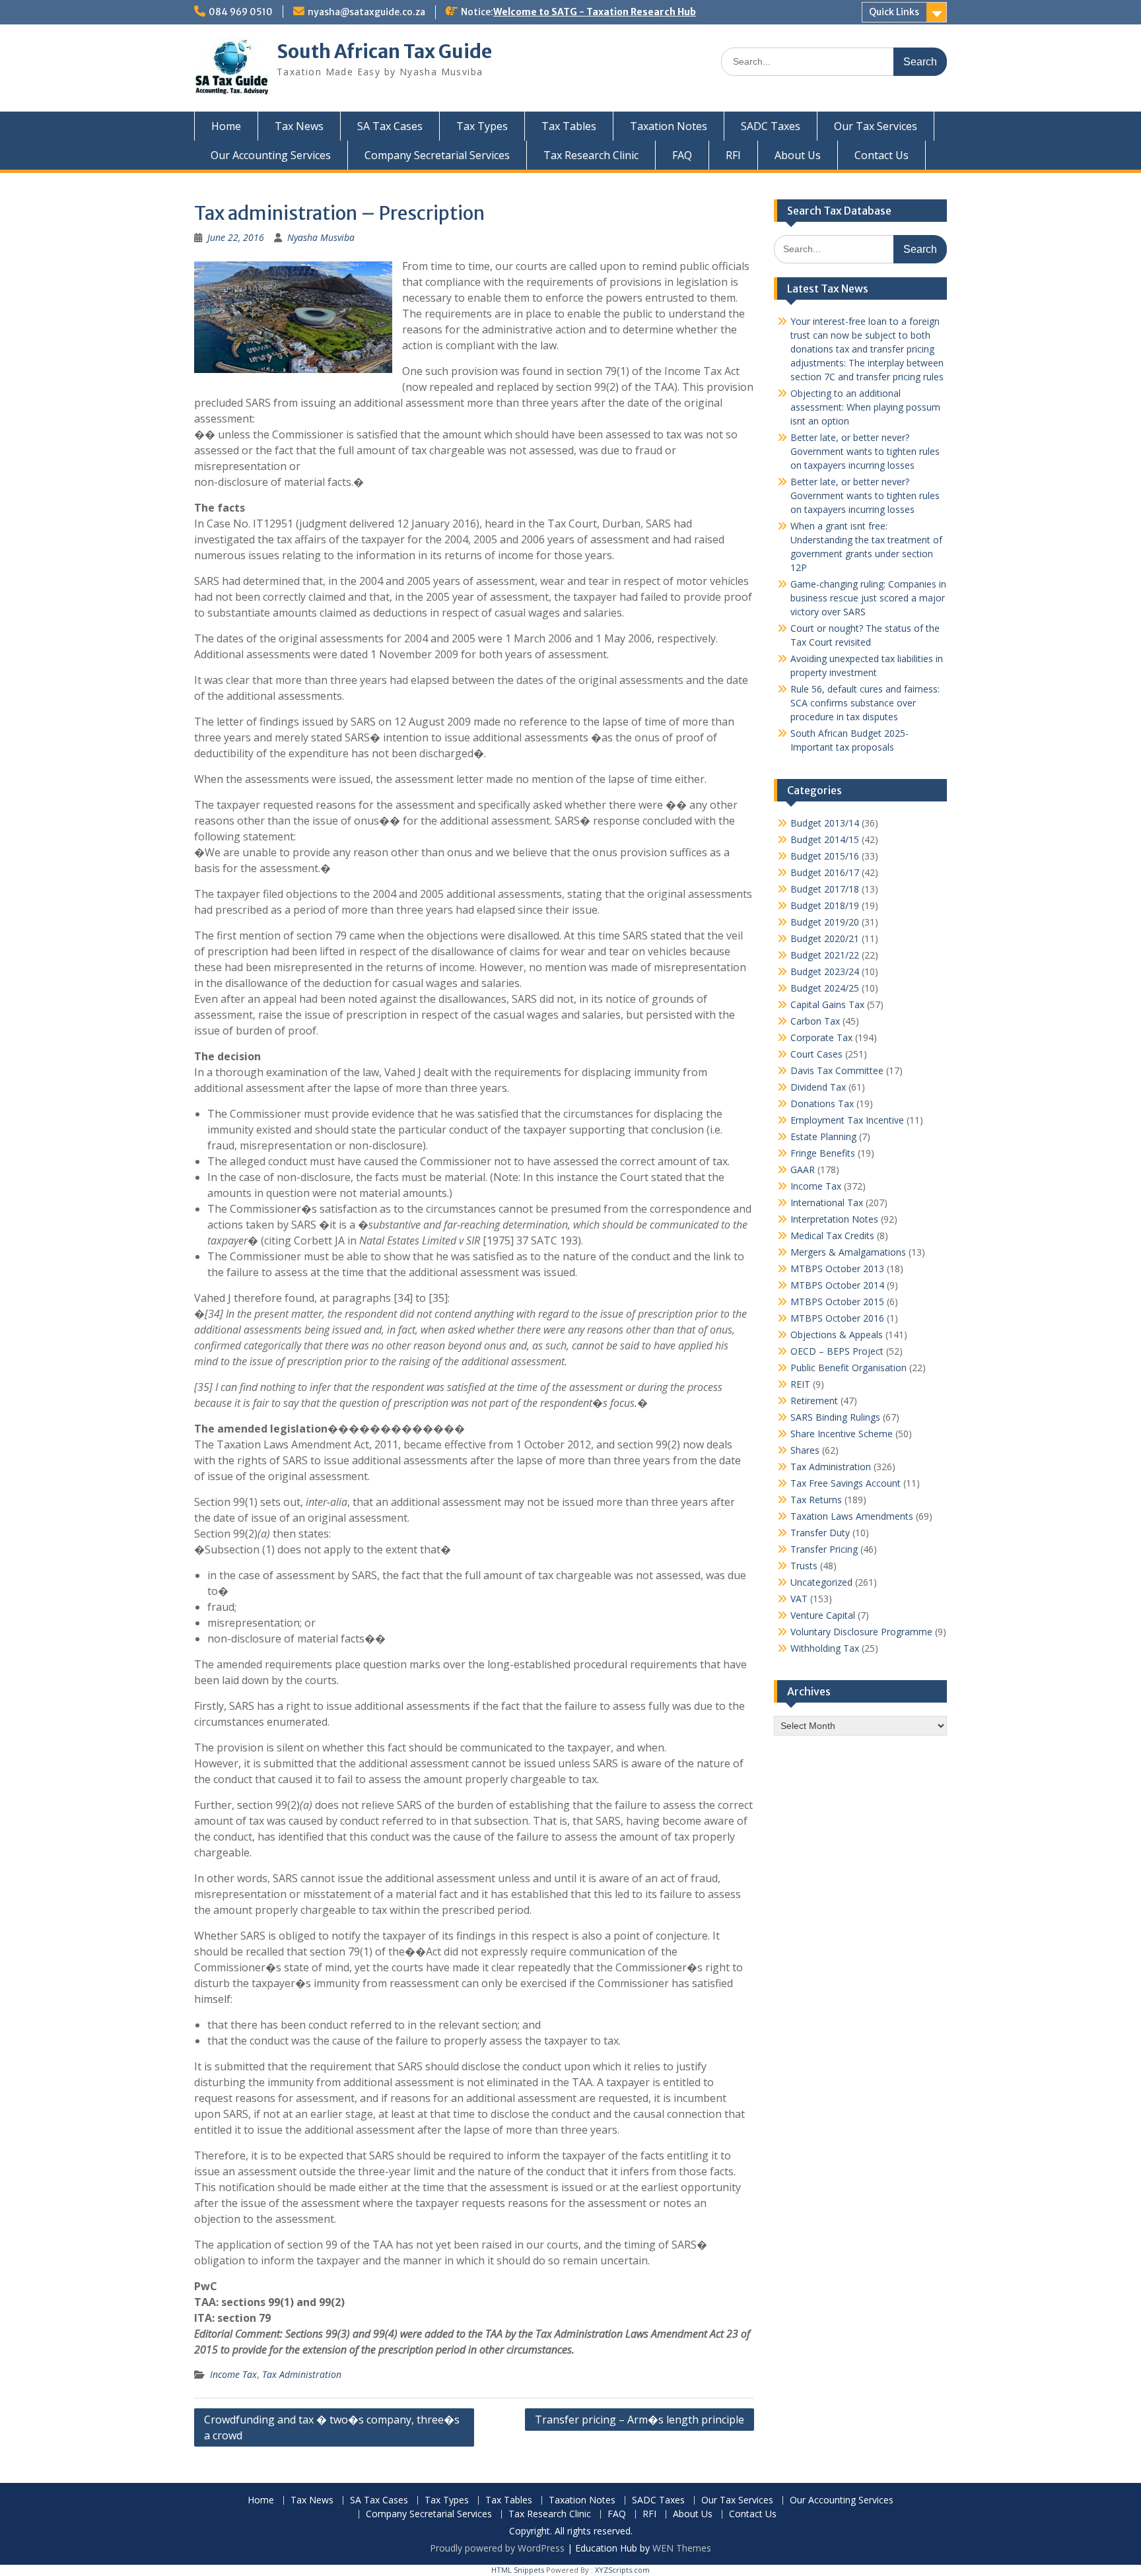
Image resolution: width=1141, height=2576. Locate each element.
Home (226, 126)
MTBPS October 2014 (837, 1285)
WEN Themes (682, 2548)
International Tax (827, 1203)
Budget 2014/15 (825, 839)
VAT (799, 1599)
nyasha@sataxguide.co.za (366, 12)
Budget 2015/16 (825, 856)
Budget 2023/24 (825, 971)
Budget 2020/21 (825, 938)
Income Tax (233, 2374)
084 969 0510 (241, 12)
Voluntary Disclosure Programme (861, 1632)
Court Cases (816, 1054)
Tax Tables (569, 126)
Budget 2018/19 (825, 905)
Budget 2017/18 (825, 889)
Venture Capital (823, 1615)
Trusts (804, 1566)
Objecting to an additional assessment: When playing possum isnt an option (865, 407)
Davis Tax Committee (837, 1070)
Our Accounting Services (271, 155)
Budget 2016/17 (825, 872)
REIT (800, 1384)
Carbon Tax (815, 1021)
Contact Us (882, 155)
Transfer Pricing (824, 1549)
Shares (805, 1450)
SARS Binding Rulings (835, 1417)
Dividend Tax (818, 1087)
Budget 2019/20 (825, 922)
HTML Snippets (518, 2570)
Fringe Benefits (823, 1153)
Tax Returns (816, 1500)
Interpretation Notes (834, 1219)
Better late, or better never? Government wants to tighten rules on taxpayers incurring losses (865, 451)
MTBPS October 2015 (837, 1302)
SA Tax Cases (390, 126)
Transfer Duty (820, 1533)
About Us (798, 155)
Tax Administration (302, 2374)
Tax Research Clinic (591, 155)
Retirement (814, 1401)
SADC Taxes (771, 126)
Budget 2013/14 (825, 823)
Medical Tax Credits (832, 1236)
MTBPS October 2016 (837, 1318)
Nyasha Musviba (321, 237)
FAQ (682, 155)
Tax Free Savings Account (846, 1483)
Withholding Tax (825, 1648)
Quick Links (894, 12)
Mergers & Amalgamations (848, 1252)
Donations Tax (822, 1103)
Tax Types (482, 126)
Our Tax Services (876, 126)
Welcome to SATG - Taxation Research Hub (595, 12)
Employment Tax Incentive (847, 1120)
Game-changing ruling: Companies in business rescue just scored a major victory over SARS (868, 598)
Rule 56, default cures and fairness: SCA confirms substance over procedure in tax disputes (865, 703)
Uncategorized (821, 1582)
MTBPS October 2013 (837, 1269)
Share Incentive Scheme (842, 1434)
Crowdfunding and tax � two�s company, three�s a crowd (332, 2427)
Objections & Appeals (837, 1335)
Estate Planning (823, 1136)
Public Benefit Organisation (848, 1368)
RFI (733, 155)
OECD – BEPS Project (837, 1351)
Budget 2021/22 (825, 955)
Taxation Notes (669, 126)
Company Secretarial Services (437, 155)
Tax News (299, 126)
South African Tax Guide (384, 51)
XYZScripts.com (622, 2570)
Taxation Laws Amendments (852, 1516)
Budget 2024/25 (825, 988)
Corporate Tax (821, 1037)
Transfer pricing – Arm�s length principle (640, 2420)
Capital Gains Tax (827, 1004)
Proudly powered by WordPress (497, 2548)
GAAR (803, 1169)
